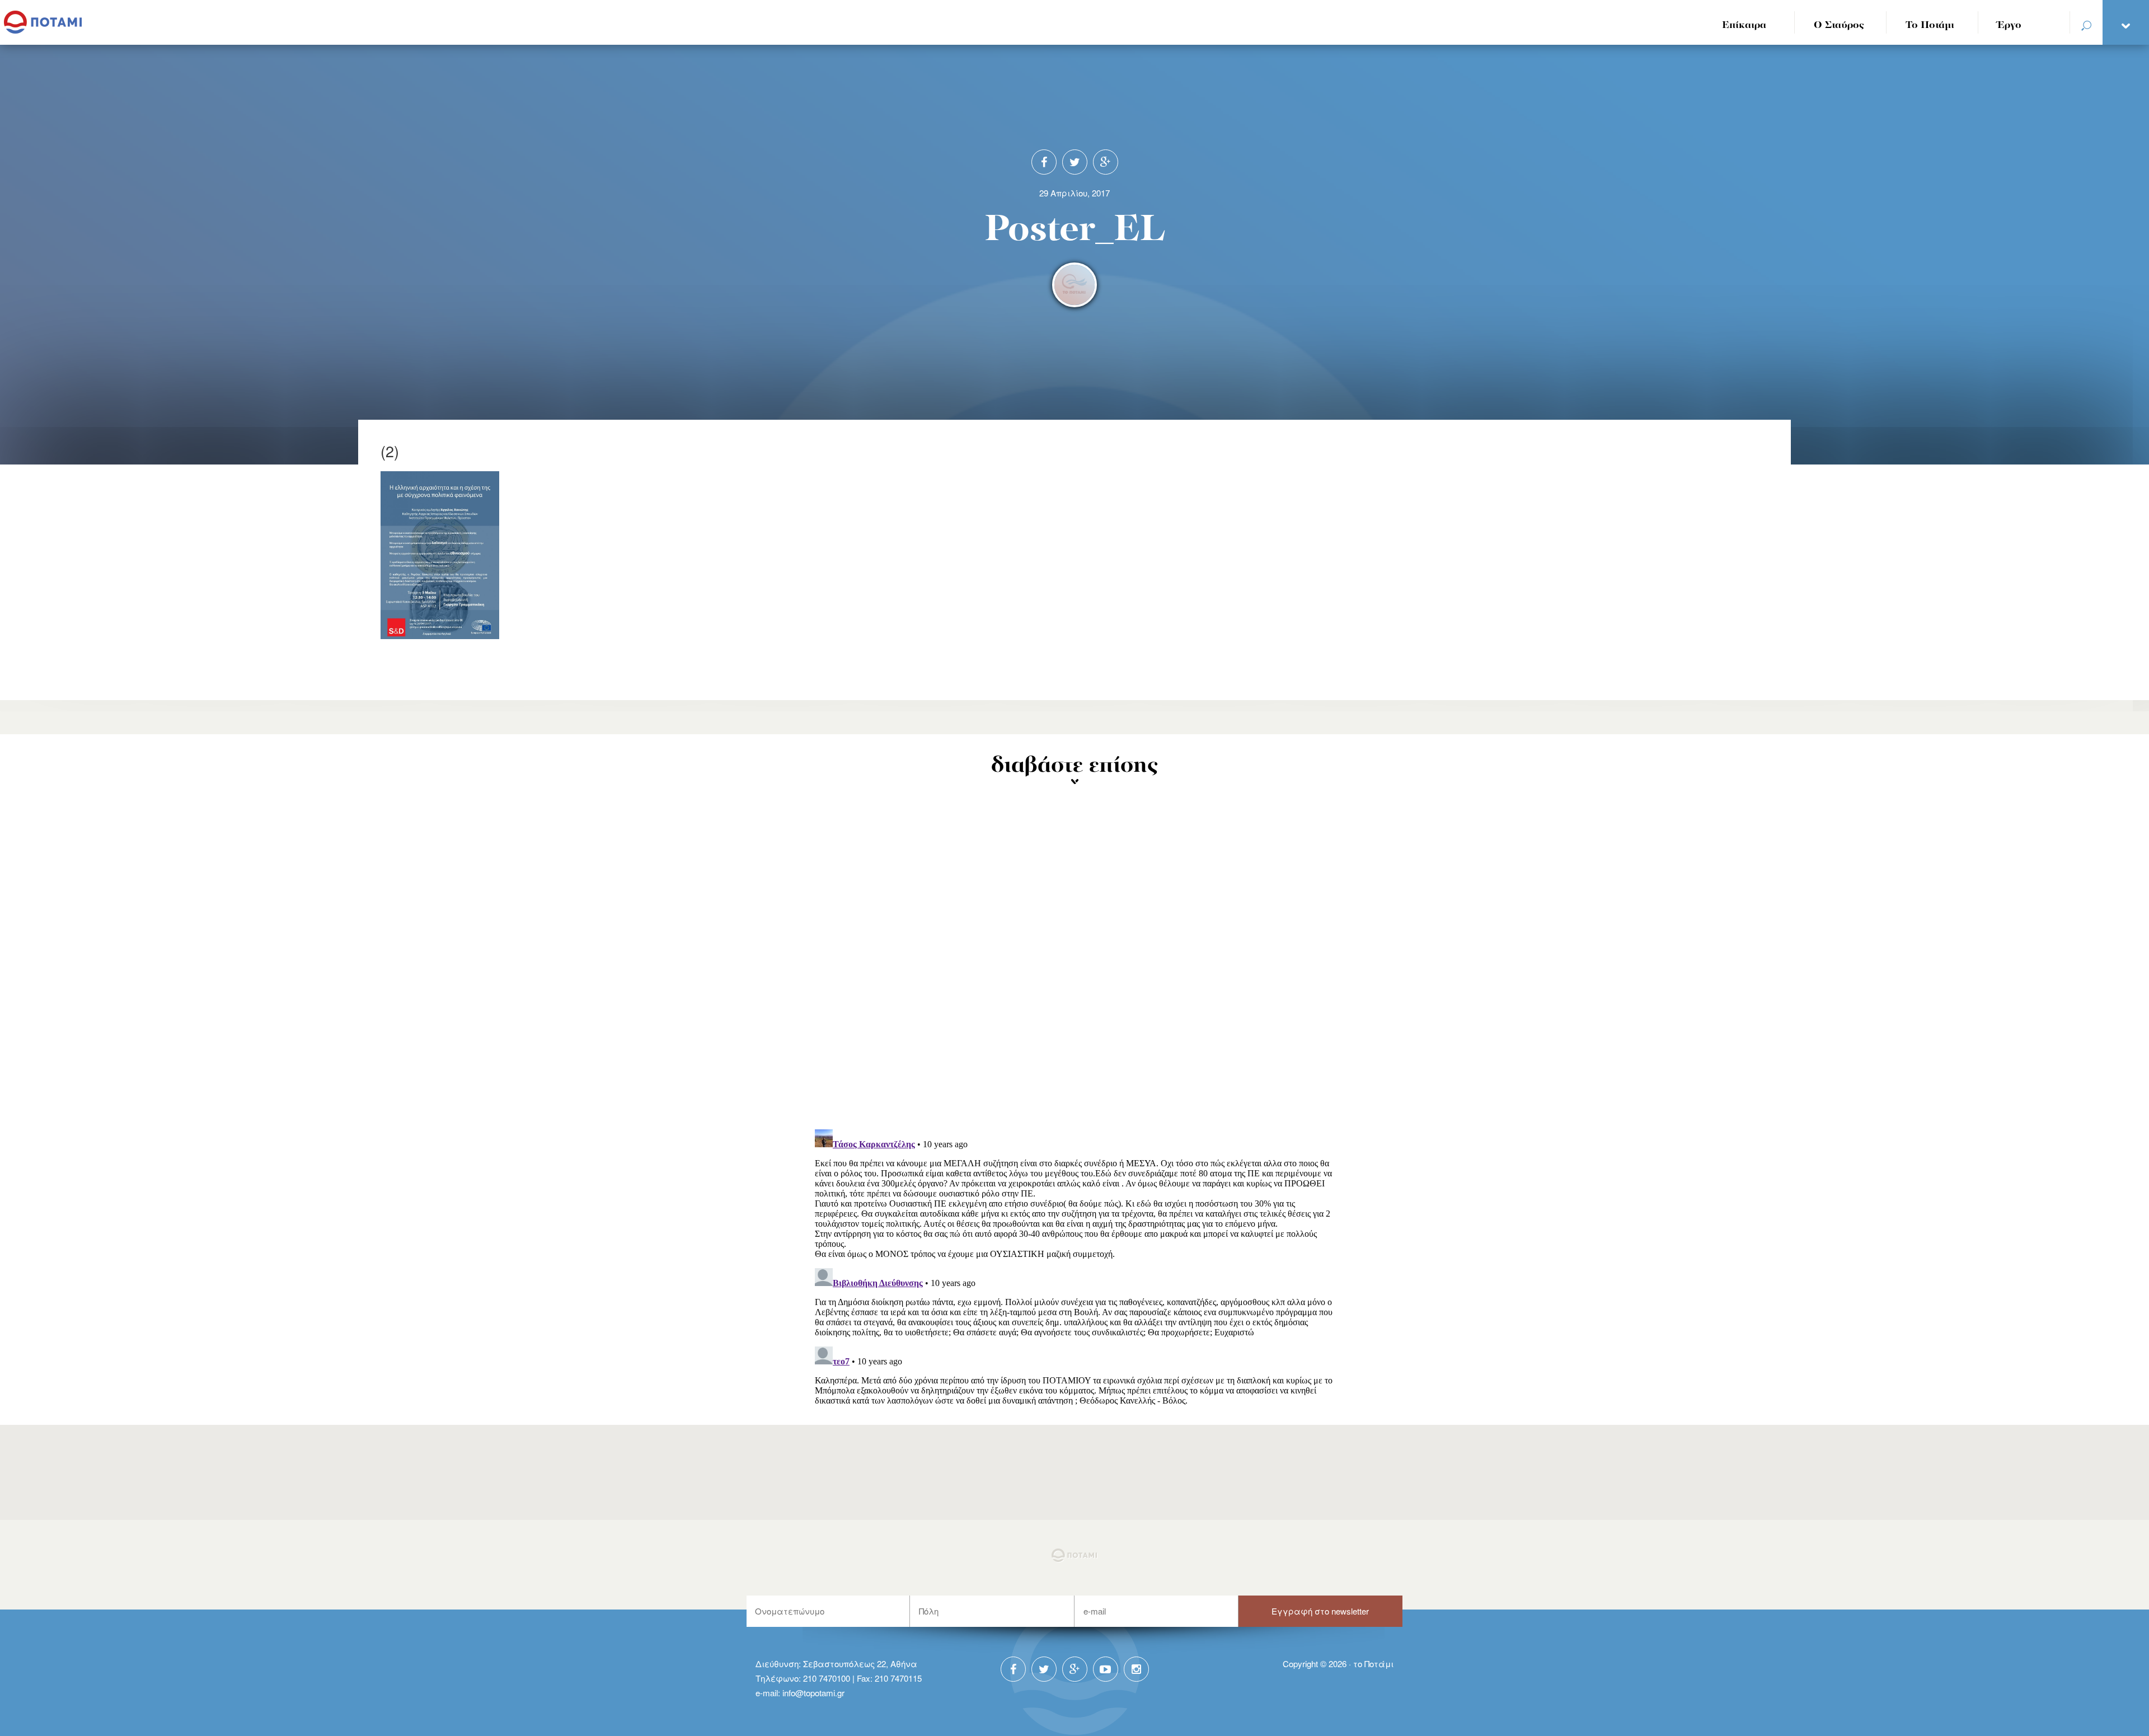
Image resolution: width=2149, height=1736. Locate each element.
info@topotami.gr (813, 1693)
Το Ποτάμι (1930, 25)
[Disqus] (1075, 974)
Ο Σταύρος (1839, 25)
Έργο (2009, 25)
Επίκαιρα (1744, 25)
